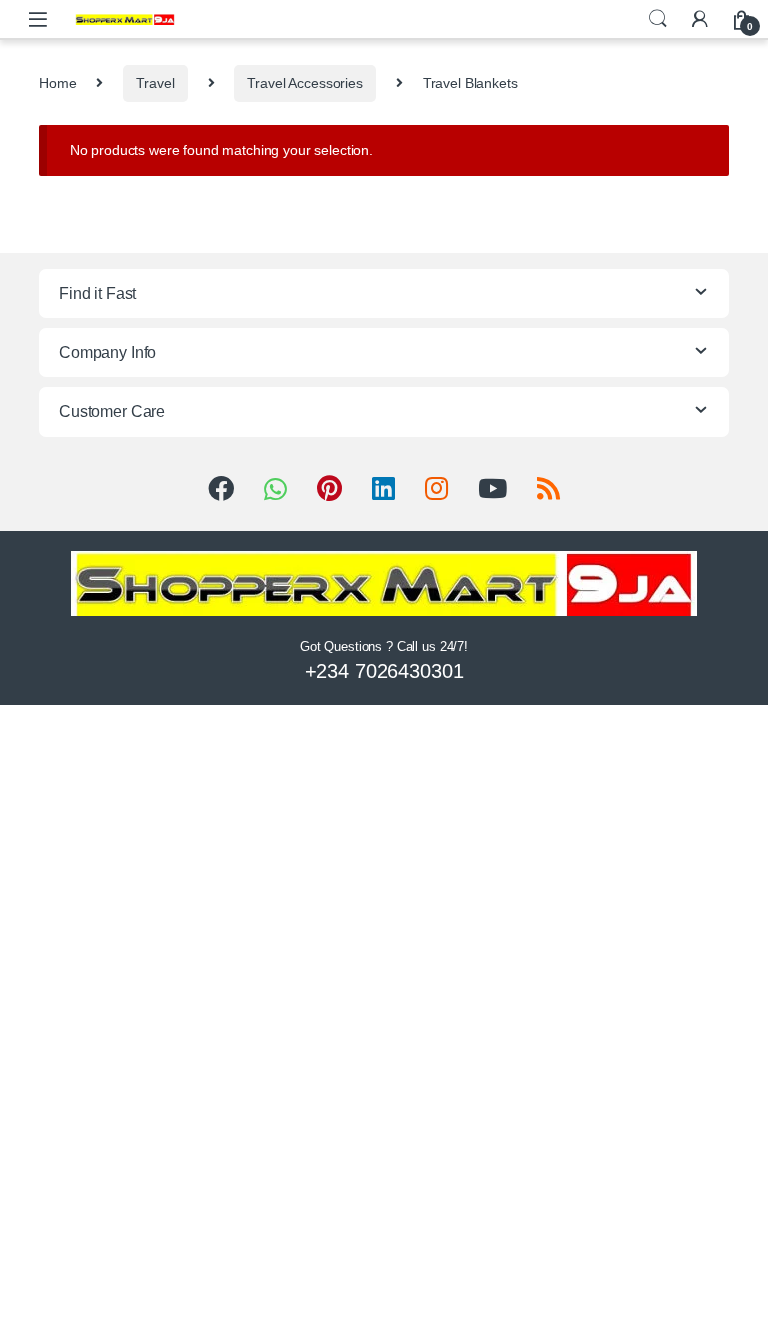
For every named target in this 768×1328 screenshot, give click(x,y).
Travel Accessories (304, 83)
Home (57, 83)
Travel (155, 83)
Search (658, 19)
